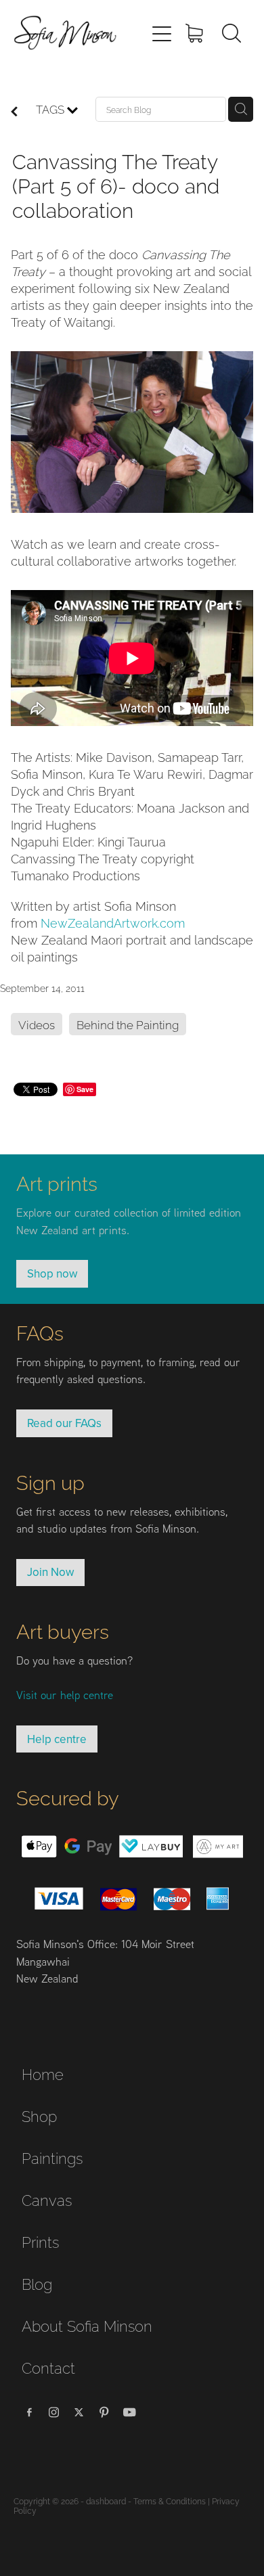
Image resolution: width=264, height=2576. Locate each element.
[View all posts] (14, 112)
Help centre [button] (57, 1739)
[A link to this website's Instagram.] (54, 2412)
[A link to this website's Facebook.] (29, 2412)
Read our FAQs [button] (64, 1423)
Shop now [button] (52, 1273)
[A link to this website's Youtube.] (129, 2412)
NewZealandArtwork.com (113, 922)
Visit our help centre (65, 1695)
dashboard (106, 2501)
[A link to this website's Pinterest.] (104, 2412)
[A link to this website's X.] (79, 2412)
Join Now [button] (50, 1572)
